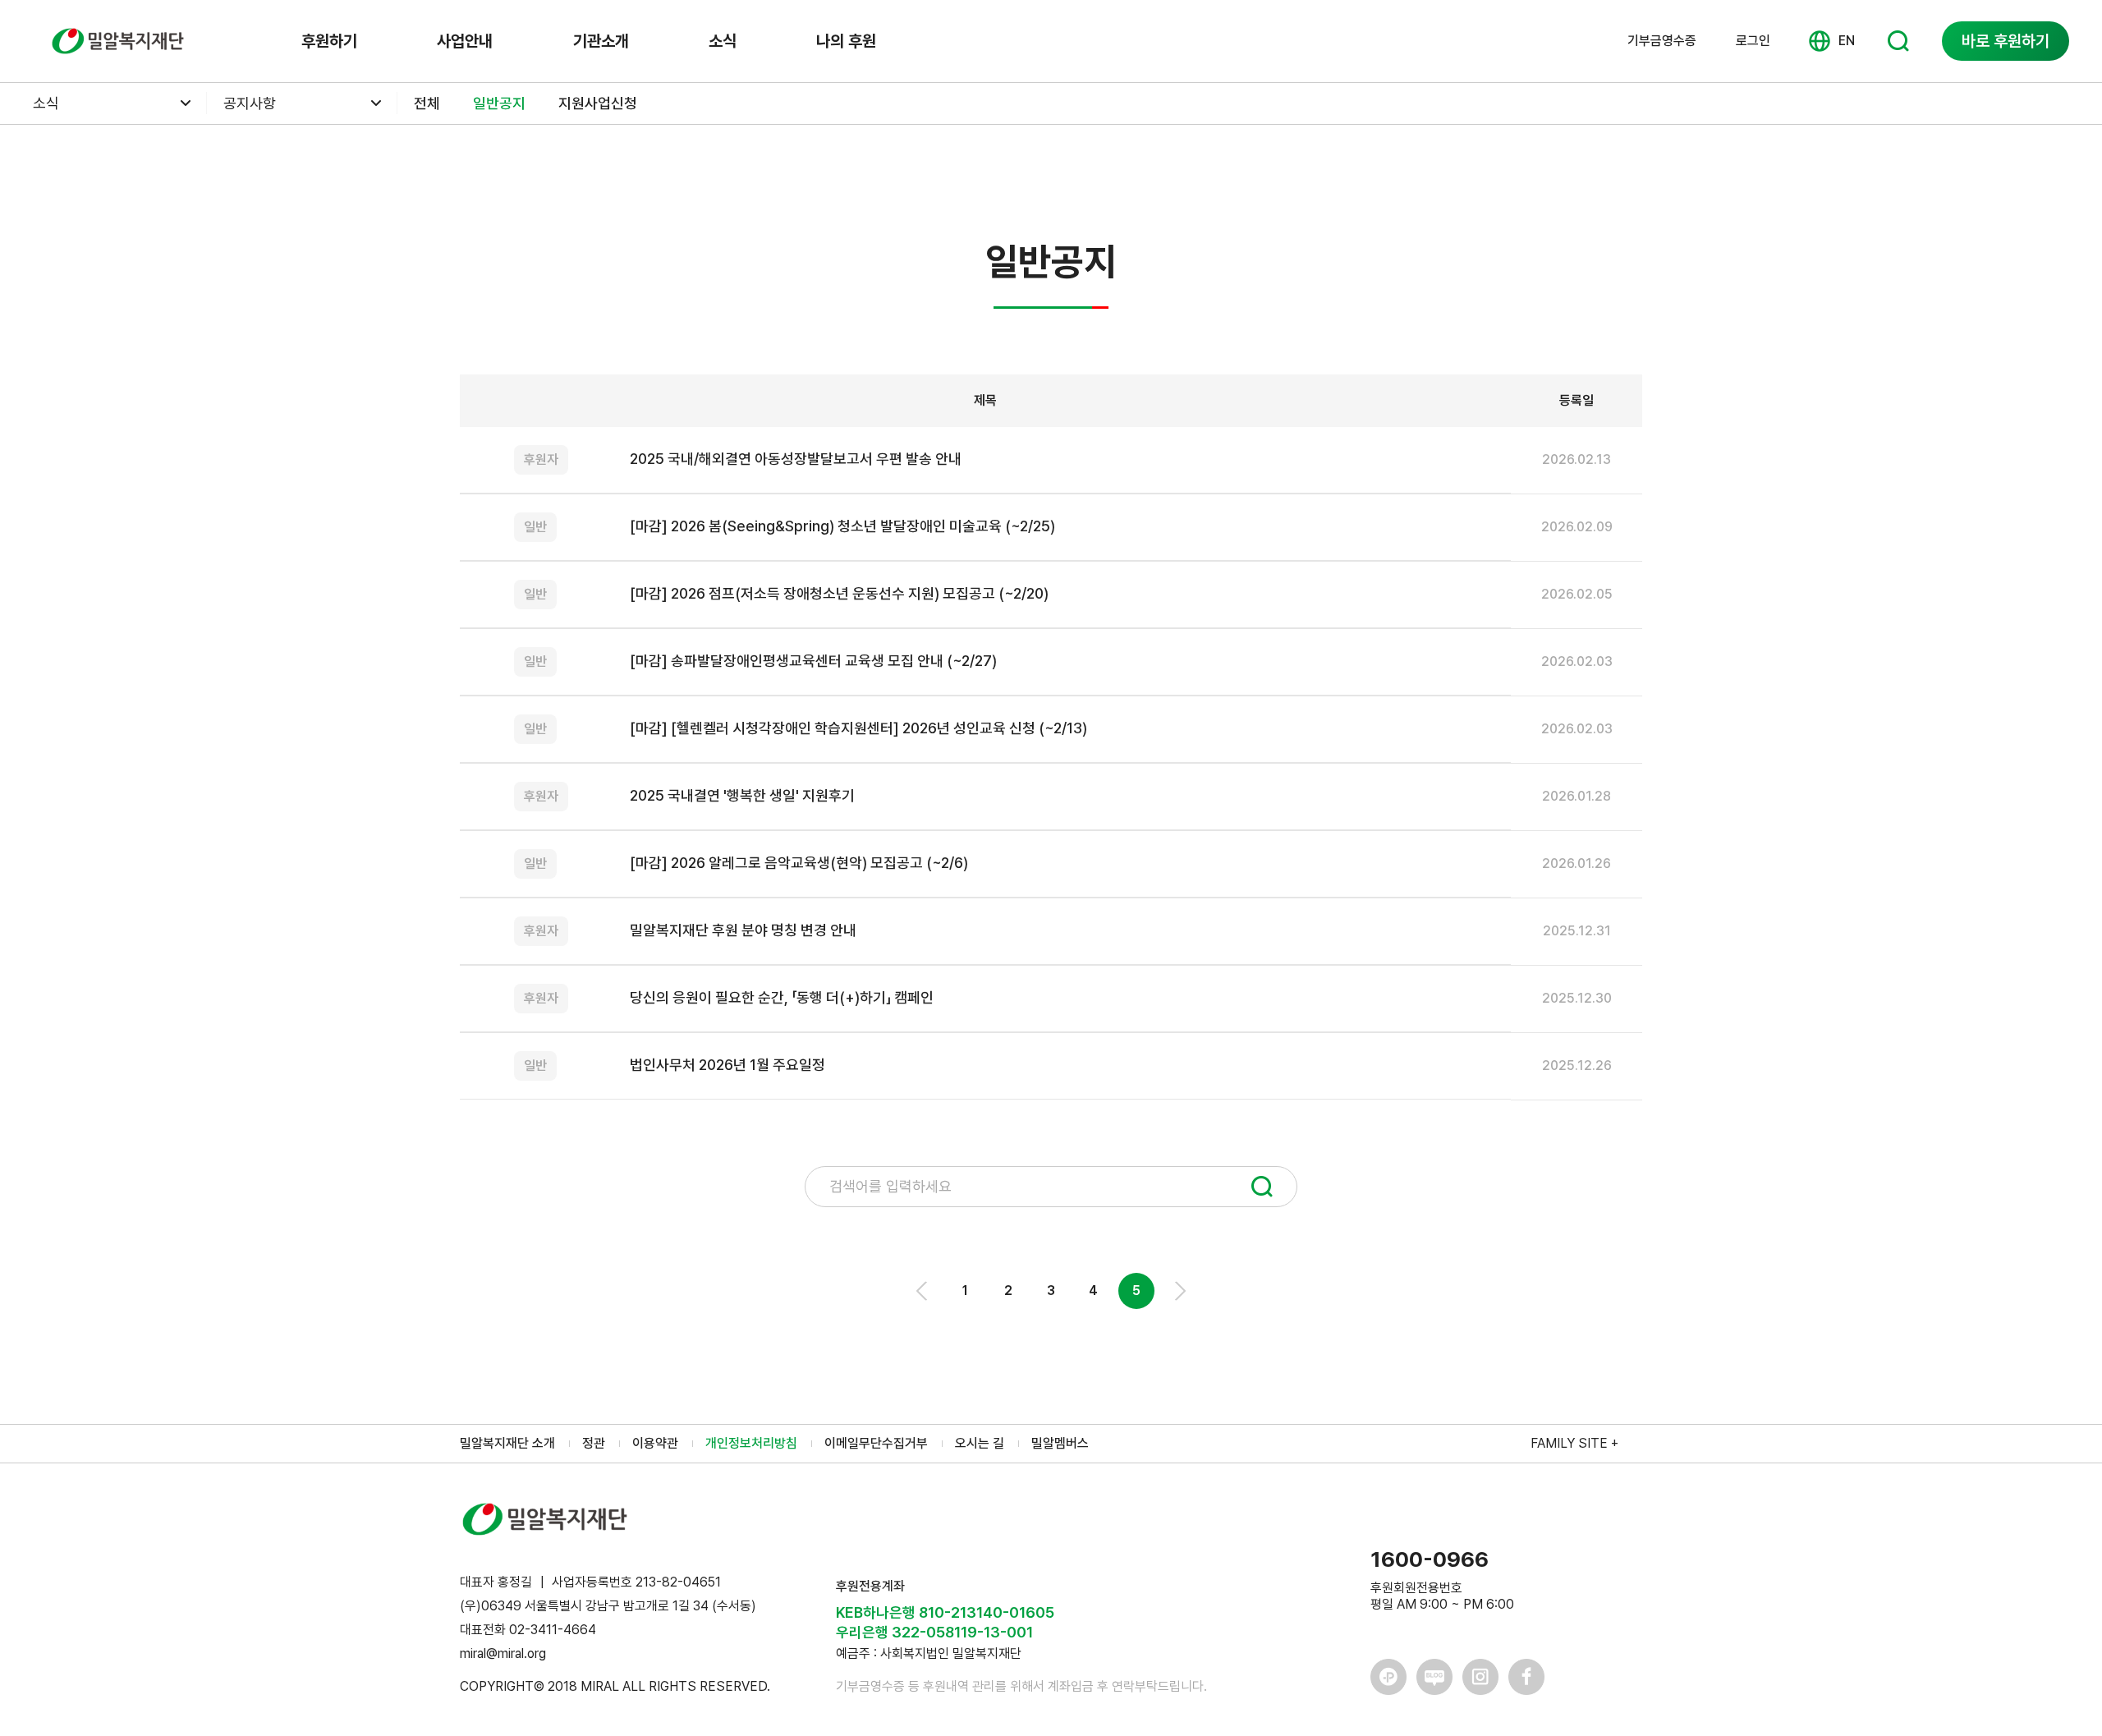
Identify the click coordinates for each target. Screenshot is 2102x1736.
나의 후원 (846, 41)
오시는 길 (980, 1443)
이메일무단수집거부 (876, 1443)
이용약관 (655, 1443)
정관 (594, 1443)
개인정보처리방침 (751, 1443)
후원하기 (329, 41)
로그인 (1753, 41)
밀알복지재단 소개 (507, 1443)
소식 (723, 41)
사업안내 (465, 41)
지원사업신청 (598, 103)
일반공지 (499, 103)
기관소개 (601, 41)
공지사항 (250, 103)
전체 (427, 103)
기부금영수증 (1662, 41)
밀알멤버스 (1060, 1443)
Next (1179, 1291)
